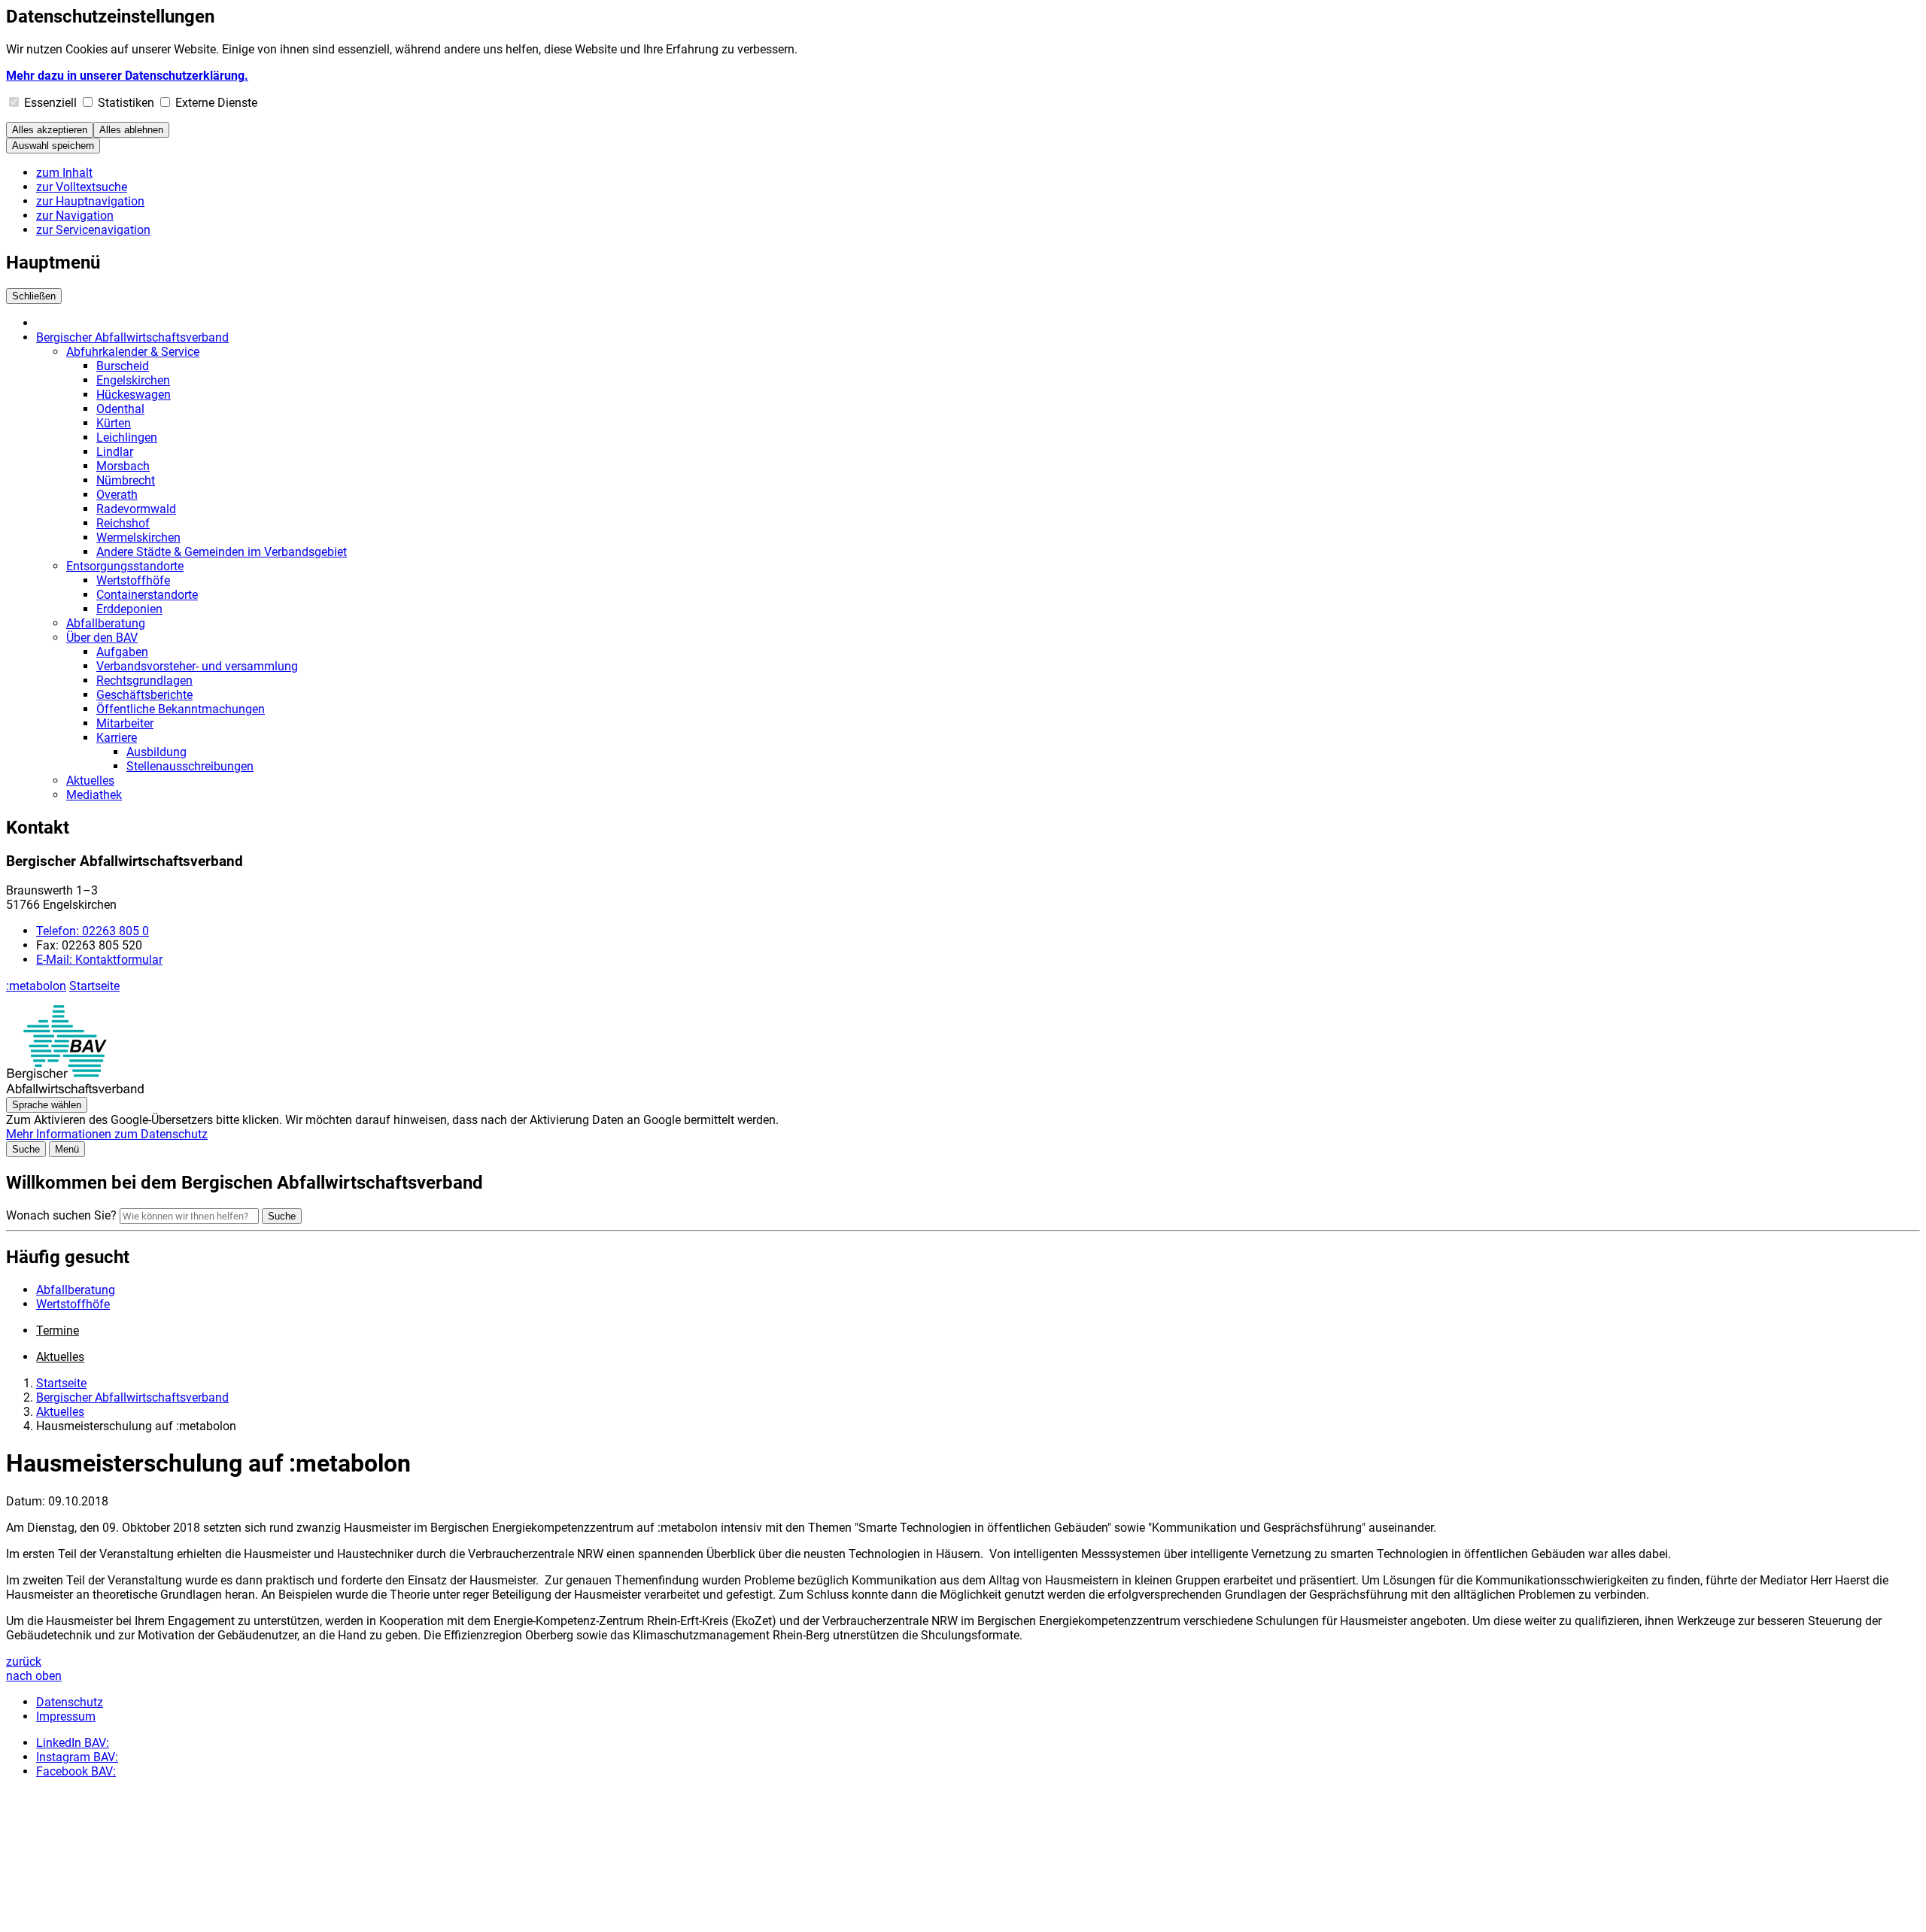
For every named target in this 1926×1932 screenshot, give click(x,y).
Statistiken (126, 103)
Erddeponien (129, 609)
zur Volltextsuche (82, 187)
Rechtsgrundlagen (144, 680)
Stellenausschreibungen (190, 766)
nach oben (34, 1676)
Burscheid (123, 366)
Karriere (117, 738)
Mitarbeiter (125, 723)
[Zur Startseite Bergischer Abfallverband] (75, 1090)
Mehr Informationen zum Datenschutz (107, 1134)
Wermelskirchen (138, 538)
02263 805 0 (93, 931)
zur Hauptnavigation (90, 201)
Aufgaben (122, 652)
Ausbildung (156, 752)
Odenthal (120, 409)
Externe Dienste (216, 103)
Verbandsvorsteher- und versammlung (197, 666)
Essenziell (50, 103)
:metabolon (36, 986)
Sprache (47, 1105)
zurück (24, 1662)
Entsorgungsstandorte (125, 566)
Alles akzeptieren (50, 130)
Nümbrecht (126, 480)
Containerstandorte (147, 595)
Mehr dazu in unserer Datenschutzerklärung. (127, 76)
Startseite (94, 986)
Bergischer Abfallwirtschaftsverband (132, 337)
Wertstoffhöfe (133, 580)
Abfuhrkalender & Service (133, 352)
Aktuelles (90, 781)
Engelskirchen (133, 380)
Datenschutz (70, 1702)
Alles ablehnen (131, 130)
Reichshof (123, 523)
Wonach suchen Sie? (61, 1215)
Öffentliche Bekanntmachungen (181, 709)
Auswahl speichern (53, 146)
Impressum (66, 1716)
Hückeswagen (134, 395)
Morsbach (123, 466)
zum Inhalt (64, 173)
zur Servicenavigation (93, 230)
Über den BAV (102, 638)
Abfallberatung (106, 623)
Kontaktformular (99, 960)
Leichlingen (127, 437)
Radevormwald (136, 509)
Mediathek (94, 795)
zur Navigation (75, 216)
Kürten (114, 423)
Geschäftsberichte (144, 695)
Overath (117, 495)
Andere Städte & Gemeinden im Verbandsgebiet (222, 552)
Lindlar (115, 452)
